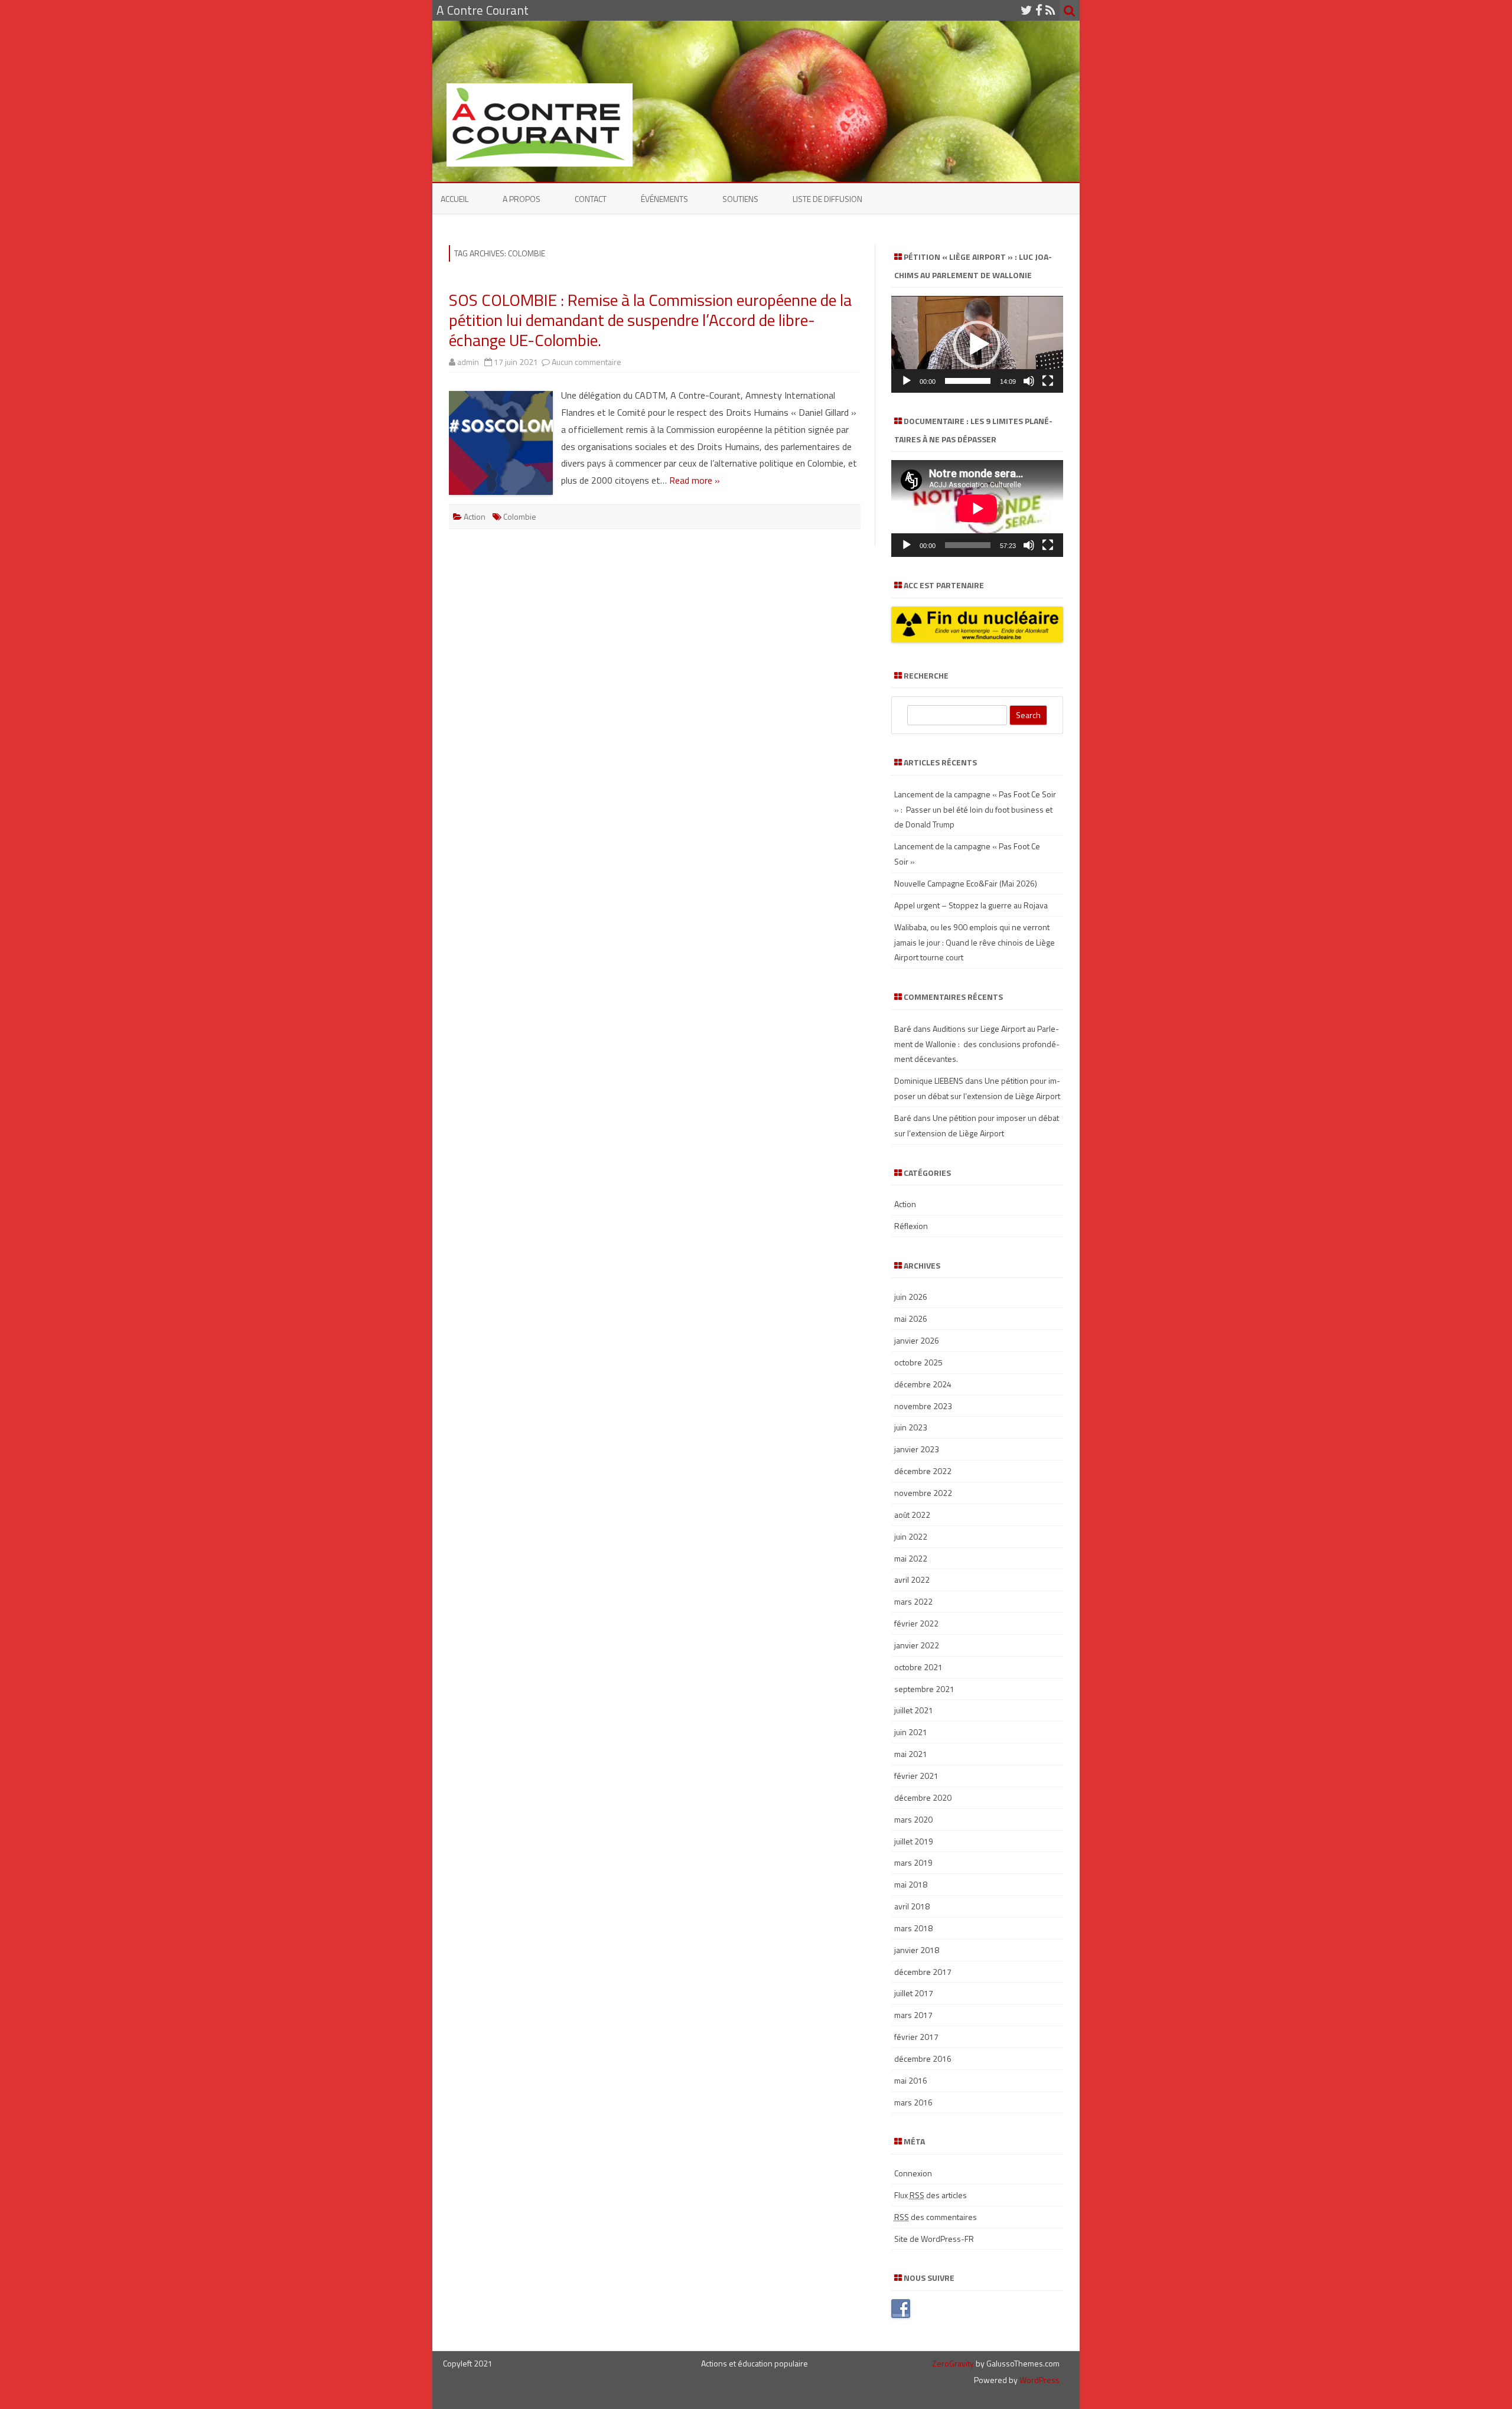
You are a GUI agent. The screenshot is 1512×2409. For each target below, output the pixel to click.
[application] (977, 344)
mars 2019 (913, 1862)
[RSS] (1050, 10)
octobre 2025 (918, 1362)
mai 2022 (911, 1558)
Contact (591, 199)
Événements (664, 199)
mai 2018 (911, 1884)
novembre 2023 (923, 1406)
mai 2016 (911, 2080)
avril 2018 (912, 1906)
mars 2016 (913, 2102)
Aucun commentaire (586, 362)
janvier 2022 (917, 1645)
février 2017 (916, 2037)
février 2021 (916, 1776)
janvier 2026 (917, 1340)
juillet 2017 (914, 1993)
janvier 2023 (917, 1449)
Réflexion (911, 1226)
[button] (977, 344)
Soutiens (740, 199)
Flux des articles (931, 2195)
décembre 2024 (923, 1384)
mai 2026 (911, 1318)
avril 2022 (912, 1580)
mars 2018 (913, 1928)
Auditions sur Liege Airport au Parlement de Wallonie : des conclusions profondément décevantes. (977, 1044)
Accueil (454, 199)
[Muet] (1029, 381)
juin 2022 (911, 1536)
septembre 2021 (924, 1689)
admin (468, 362)
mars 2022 (913, 1601)
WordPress (1039, 2380)
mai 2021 (911, 1754)
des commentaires (936, 2217)
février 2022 (916, 1623)
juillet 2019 (914, 1841)
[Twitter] (1027, 10)
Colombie (520, 516)
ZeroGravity (953, 2363)
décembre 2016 (923, 2058)
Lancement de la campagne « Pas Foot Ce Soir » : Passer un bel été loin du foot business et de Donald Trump (975, 809)
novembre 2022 (923, 1493)
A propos (522, 199)
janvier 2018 (917, 1950)
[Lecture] (907, 381)
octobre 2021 (918, 1667)
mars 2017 (913, 2015)
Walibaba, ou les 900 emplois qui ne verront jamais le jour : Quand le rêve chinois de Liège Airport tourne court (975, 942)
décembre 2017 (923, 1972)
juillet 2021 (914, 1710)
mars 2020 (913, 1819)
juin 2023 (911, 1427)
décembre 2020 (923, 1797)
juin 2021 (911, 1732)
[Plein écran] (1048, 381)
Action (475, 516)
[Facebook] (1039, 10)
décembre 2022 (923, 1471)
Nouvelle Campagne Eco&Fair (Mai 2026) (966, 883)
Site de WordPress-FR (934, 2239)
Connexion (913, 2173)
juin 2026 (911, 1297)
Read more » (695, 480)
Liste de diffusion (827, 199)
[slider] (968, 381)
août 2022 (912, 1515)
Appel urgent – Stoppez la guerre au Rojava (971, 905)
